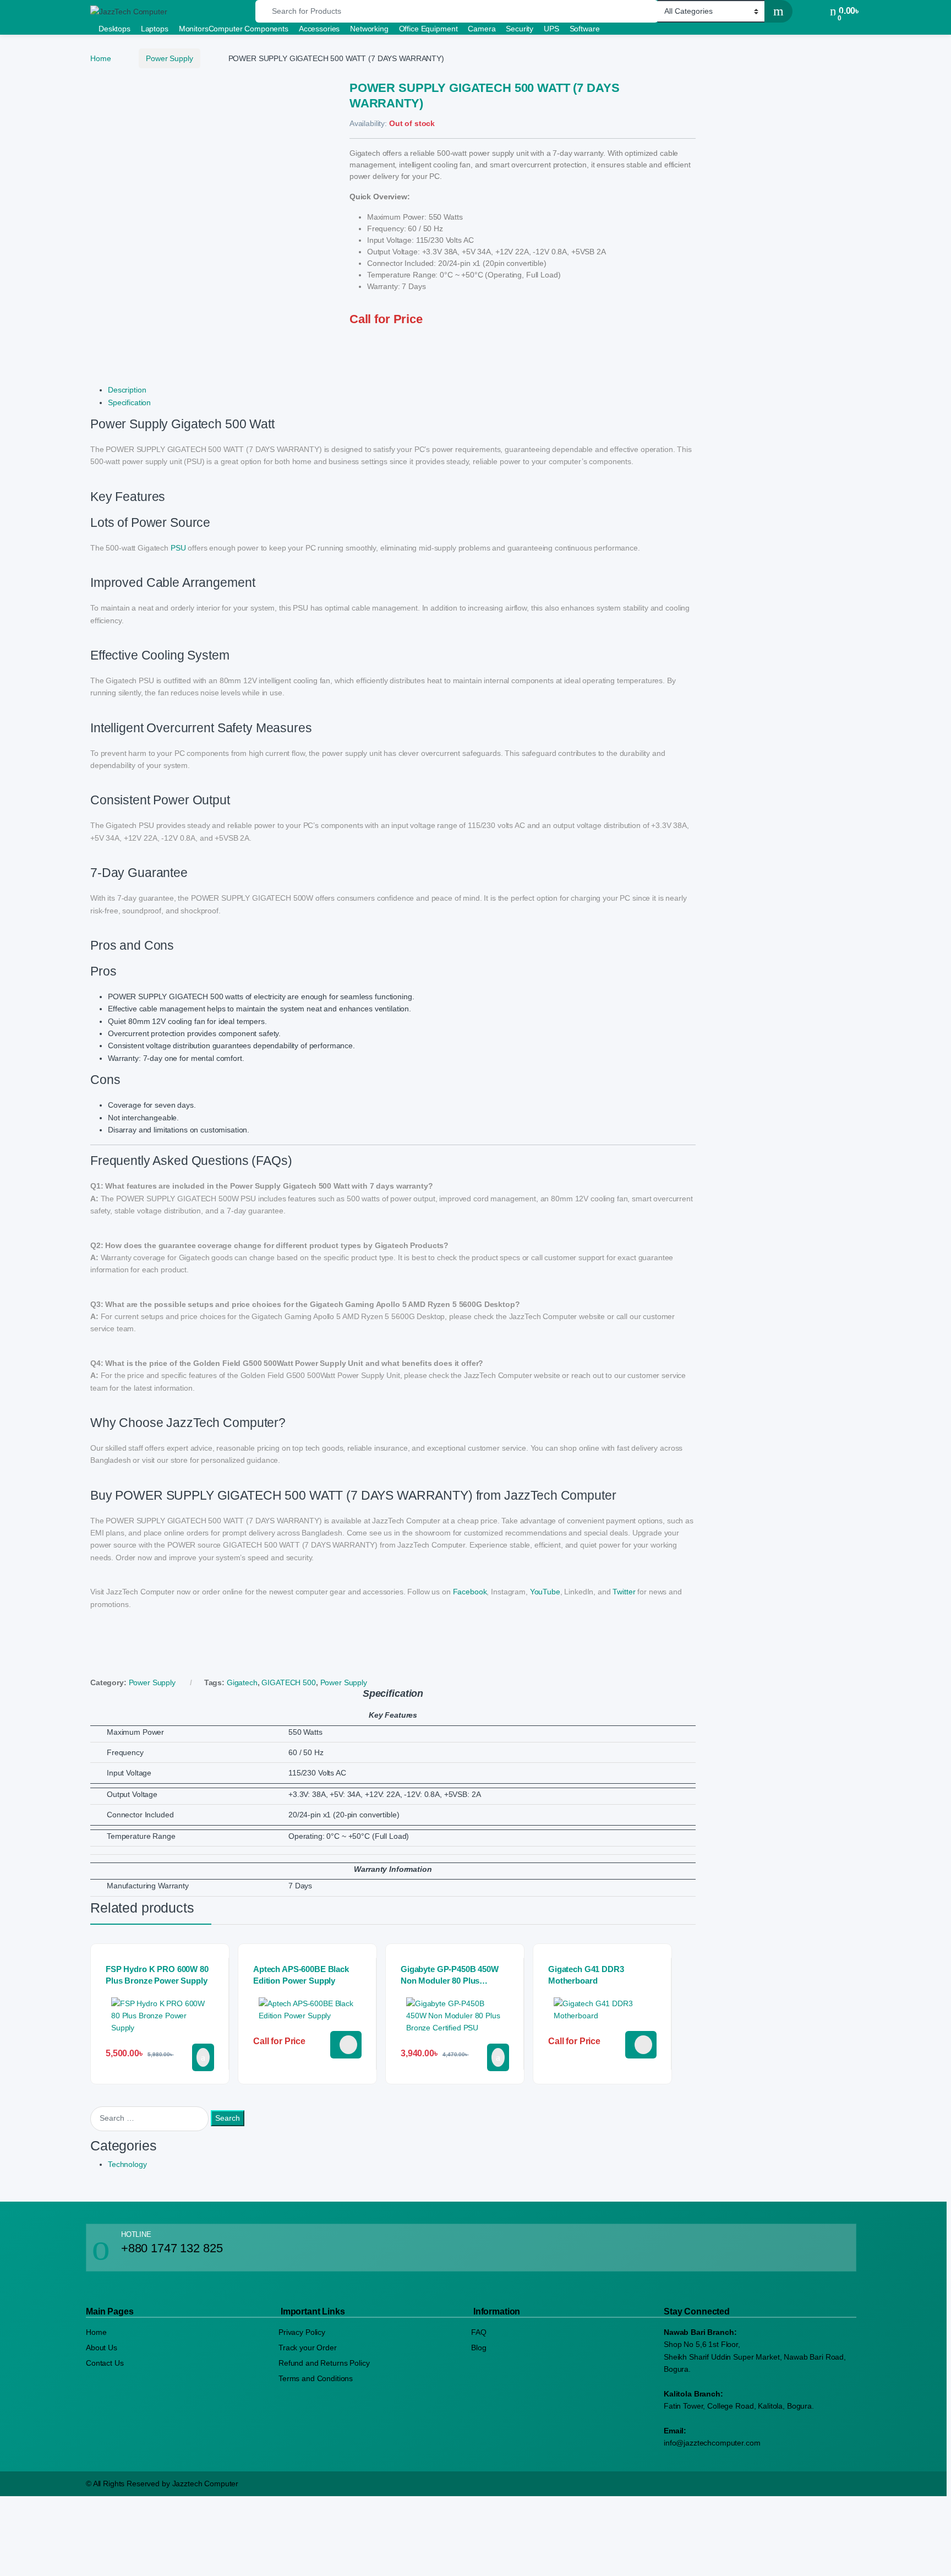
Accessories (319, 29)
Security (520, 29)
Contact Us (105, 2363)
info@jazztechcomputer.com (712, 2443)
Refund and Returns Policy (324, 2363)
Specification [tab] (129, 402)
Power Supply (169, 58)
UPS (551, 29)
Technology (127, 2164)
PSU (178, 548)
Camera (482, 29)
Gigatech (242, 1682)
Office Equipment (428, 29)
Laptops (155, 29)
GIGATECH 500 (288, 1682)
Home (100, 58)
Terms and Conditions (316, 2378)
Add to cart (203, 2057)
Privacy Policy (302, 2332)
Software (585, 29)
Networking (369, 29)
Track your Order (308, 2348)
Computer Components (248, 29)
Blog (479, 2348)
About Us (102, 2348)
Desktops (114, 29)
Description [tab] (127, 390)
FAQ (479, 2332)
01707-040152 (346, 2045)
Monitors (194, 29)
